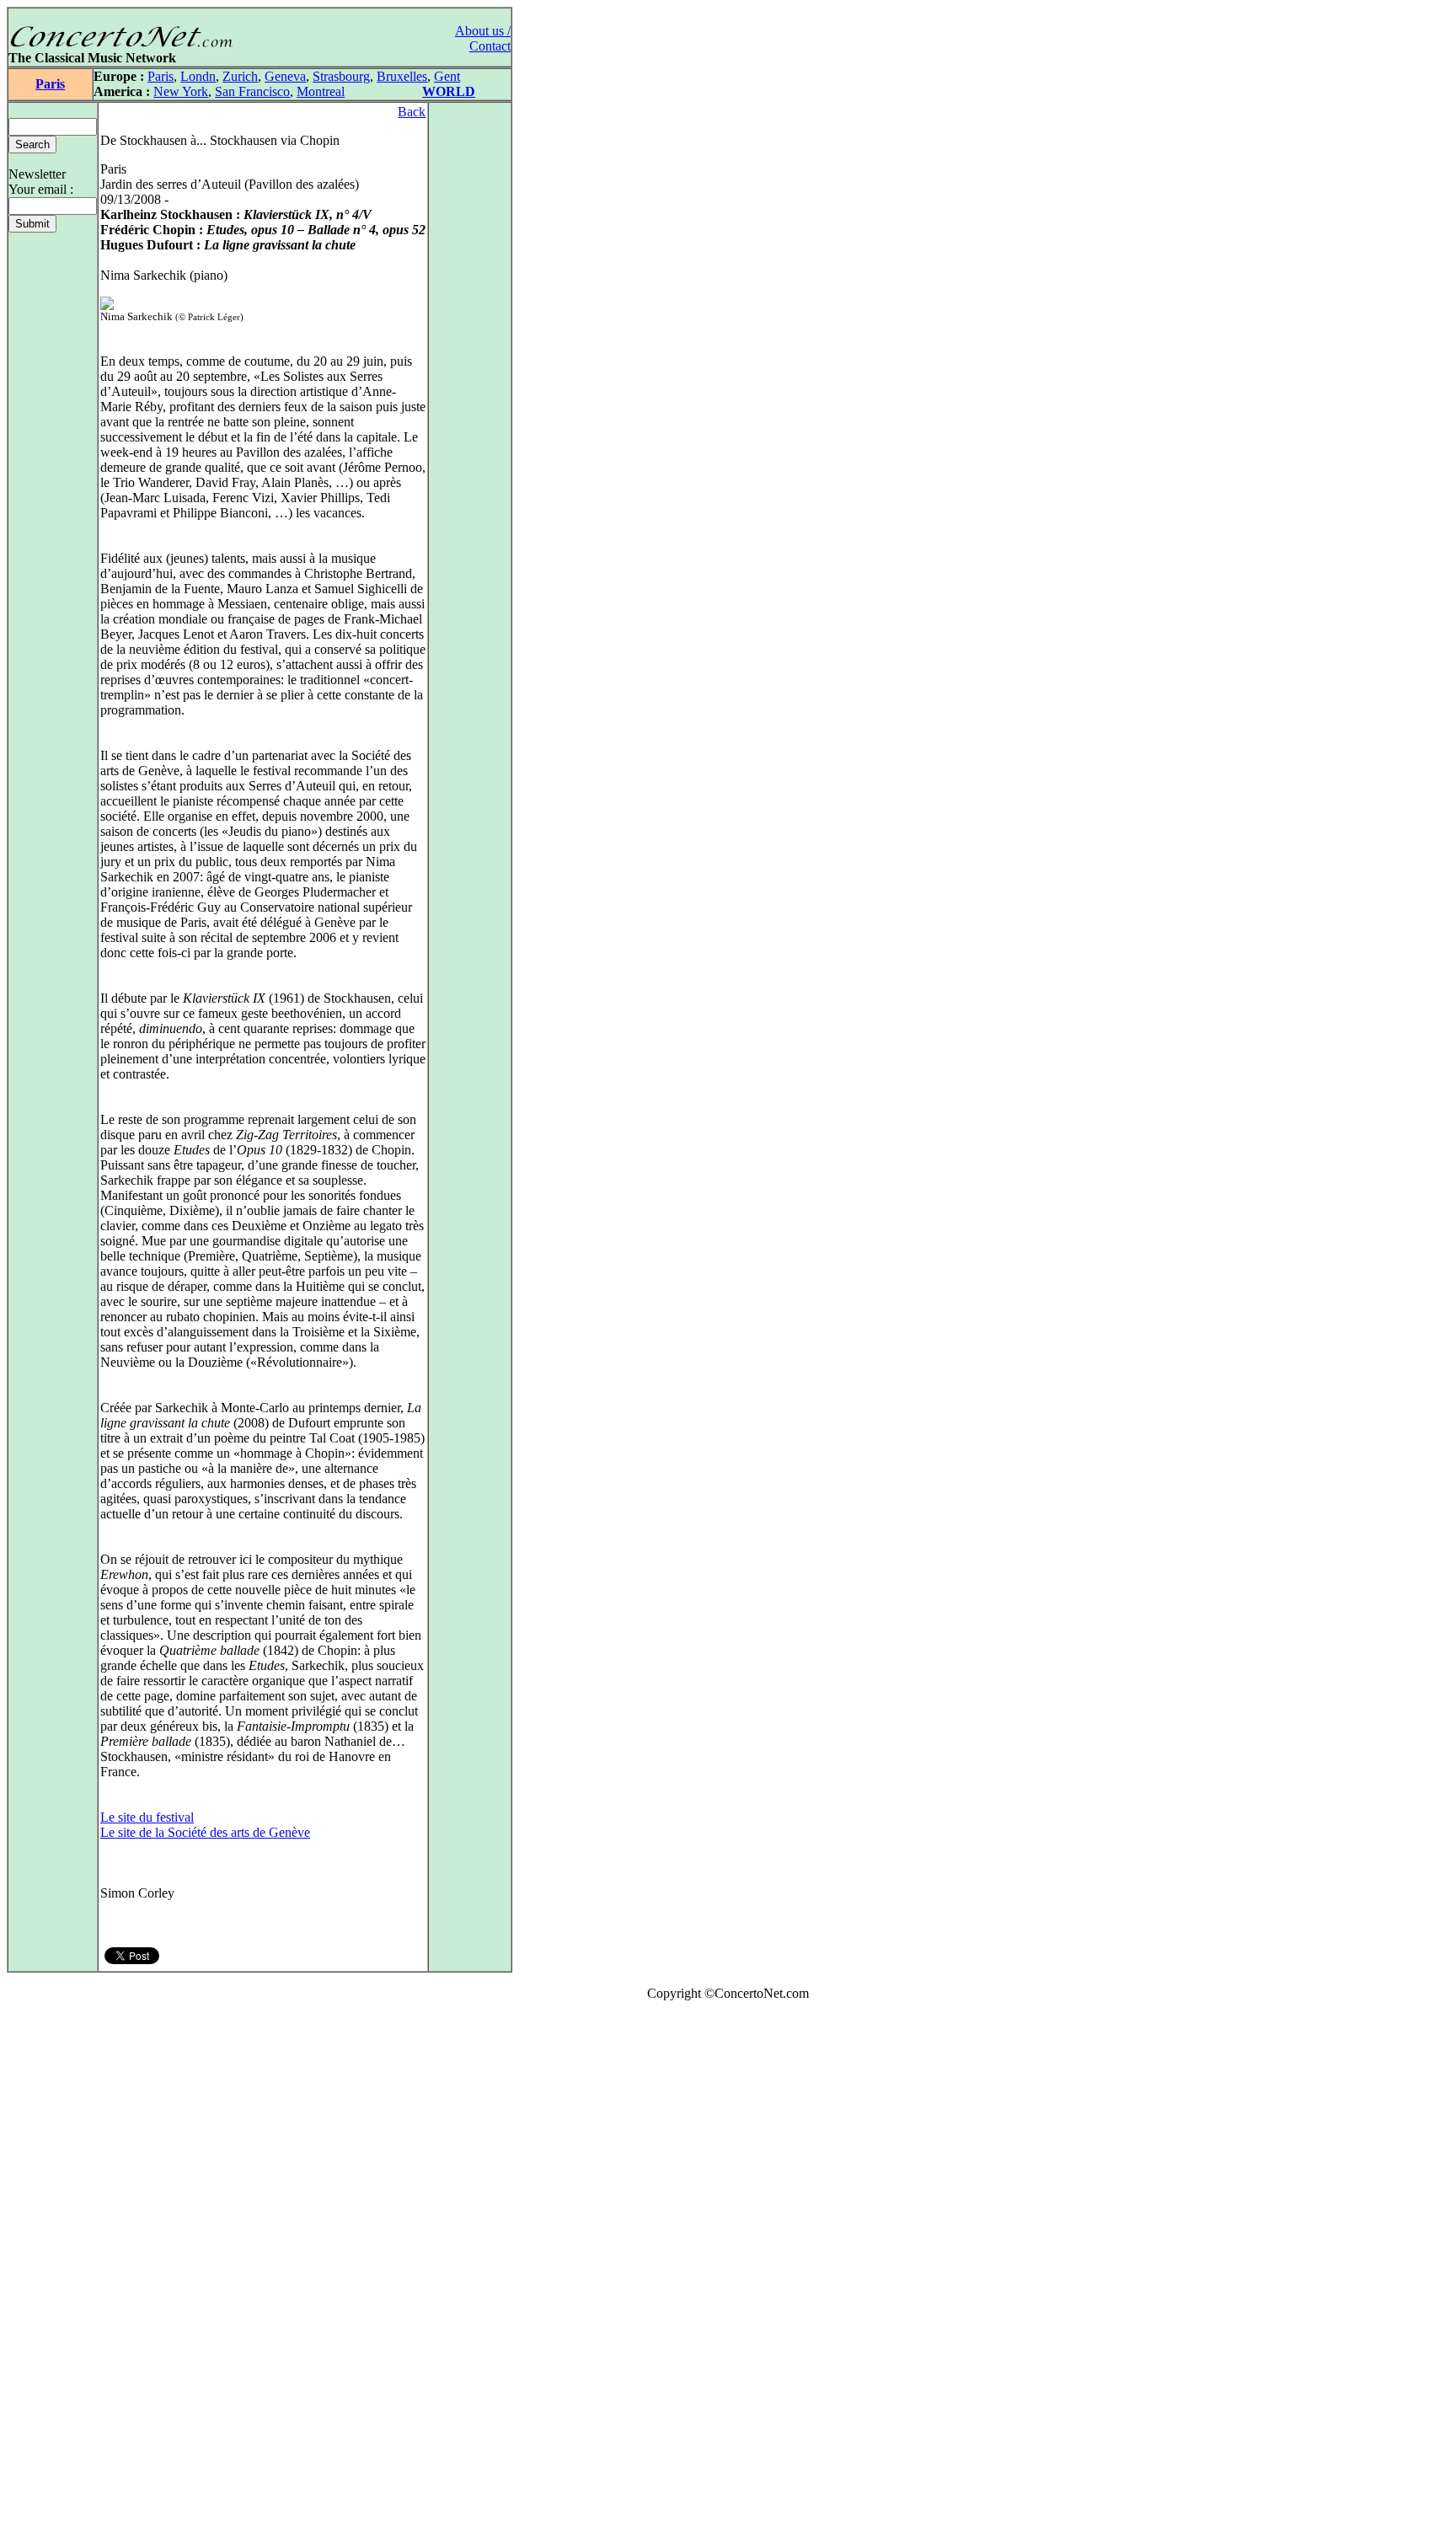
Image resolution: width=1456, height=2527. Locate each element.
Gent (447, 76)
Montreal (321, 91)
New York (181, 91)
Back (412, 112)
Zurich (240, 76)
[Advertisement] (57, 2267)
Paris (50, 84)
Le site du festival (147, 1817)
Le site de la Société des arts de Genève (205, 1832)
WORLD (449, 91)
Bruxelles (402, 76)
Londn (198, 76)
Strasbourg (341, 76)
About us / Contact (483, 38)
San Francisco (252, 91)
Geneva (285, 76)
